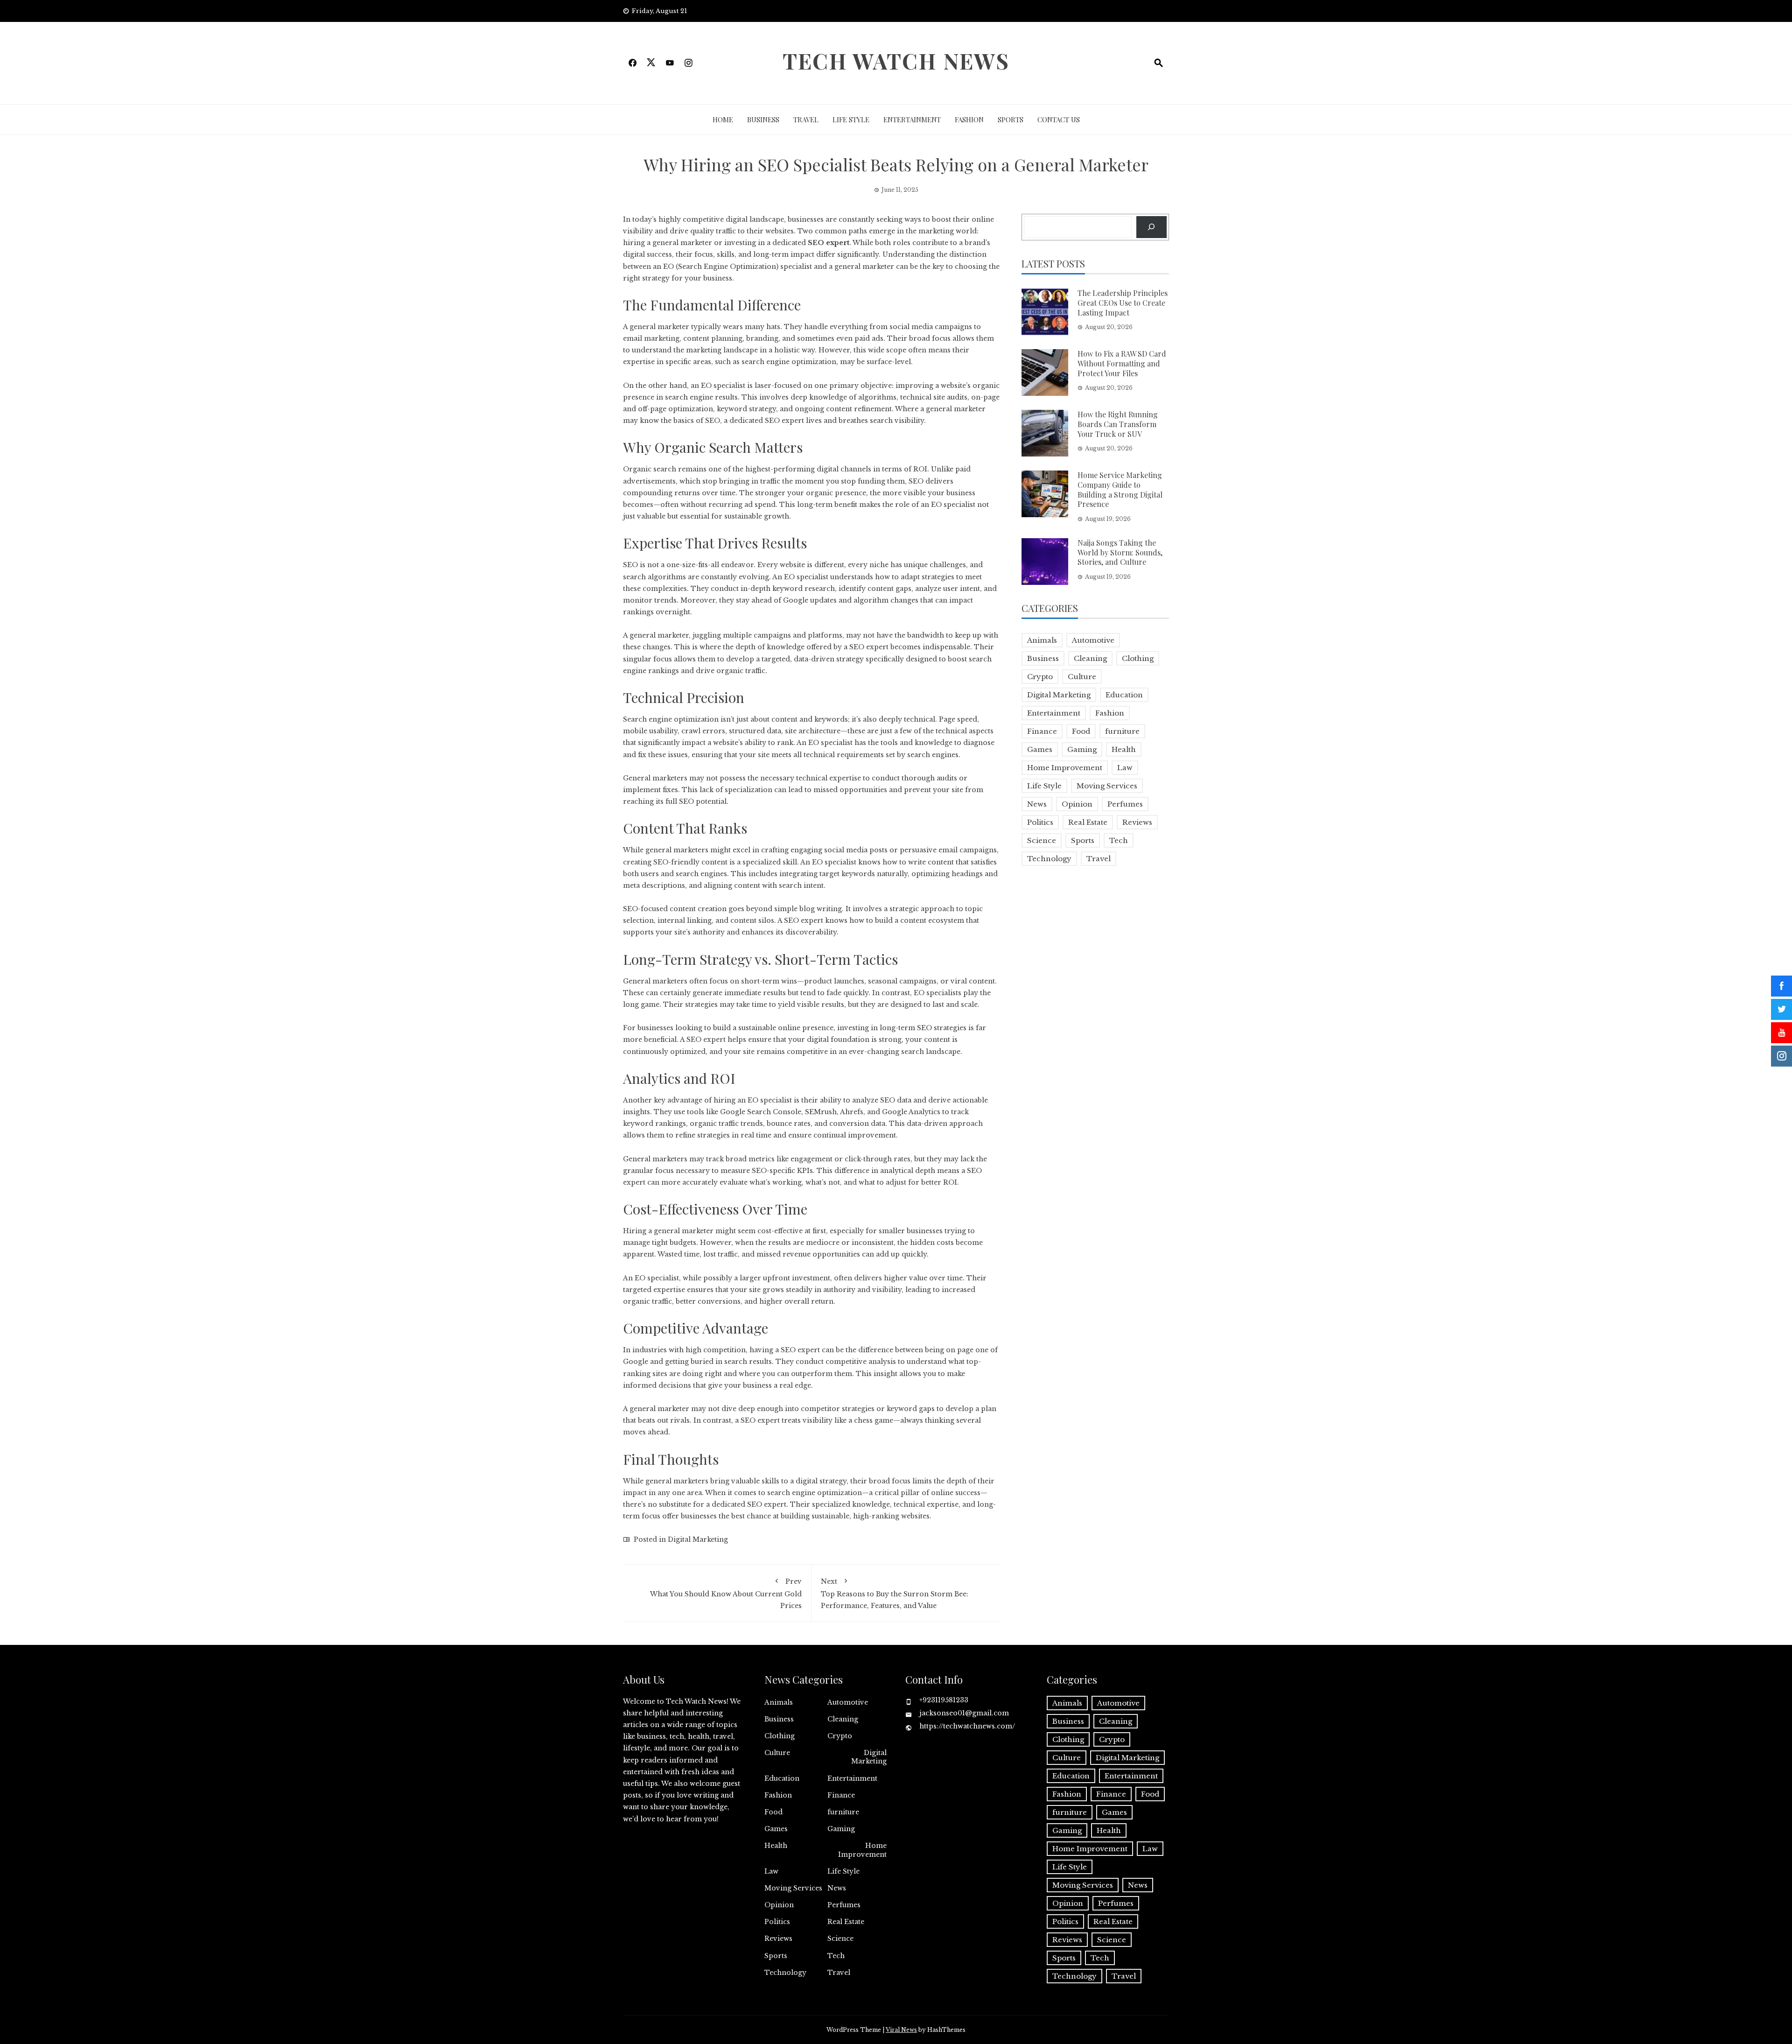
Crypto (1040, 677)
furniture (1122, 731)
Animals (1042, 640)
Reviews (1137, 822)
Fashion (969, 119)
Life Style (851, 119)
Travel (806, 119)
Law (1125, 768)
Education (1124, 695)
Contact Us (1059, 119)
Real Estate (1088, 822)
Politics (1040, 822)
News (1037, 804)
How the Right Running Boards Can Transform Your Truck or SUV (1118, 424)
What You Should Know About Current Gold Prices (726, 1593)
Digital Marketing (698, 1539)
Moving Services (1107, 786)
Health (1124, 749)
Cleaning (1090, 658)
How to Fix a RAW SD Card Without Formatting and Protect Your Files (1122, 363)
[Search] (1151, 227)
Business (763, 119)
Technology (1049, 859)
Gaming (1082, 749)
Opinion (1077, 804)
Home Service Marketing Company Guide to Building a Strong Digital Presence (1120, 489)
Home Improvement (1065, 768)
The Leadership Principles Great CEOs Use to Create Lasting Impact (1123, 303)
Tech (1119, 840)
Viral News (901, 2030)
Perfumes (1125, 804)
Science (1042, 840)
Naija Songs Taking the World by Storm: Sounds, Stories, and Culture (1120, 552)
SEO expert (829, 243)
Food (1081, 731)
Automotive (1093, 640)
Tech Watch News (896, 61)
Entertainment (912, 119)
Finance (1042, 731)
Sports (1011, 119)
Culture (1082, 677)
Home (723, 119)
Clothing (1138, 658)
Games (1040, 749)
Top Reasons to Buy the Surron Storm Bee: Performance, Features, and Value (895, 1593)
